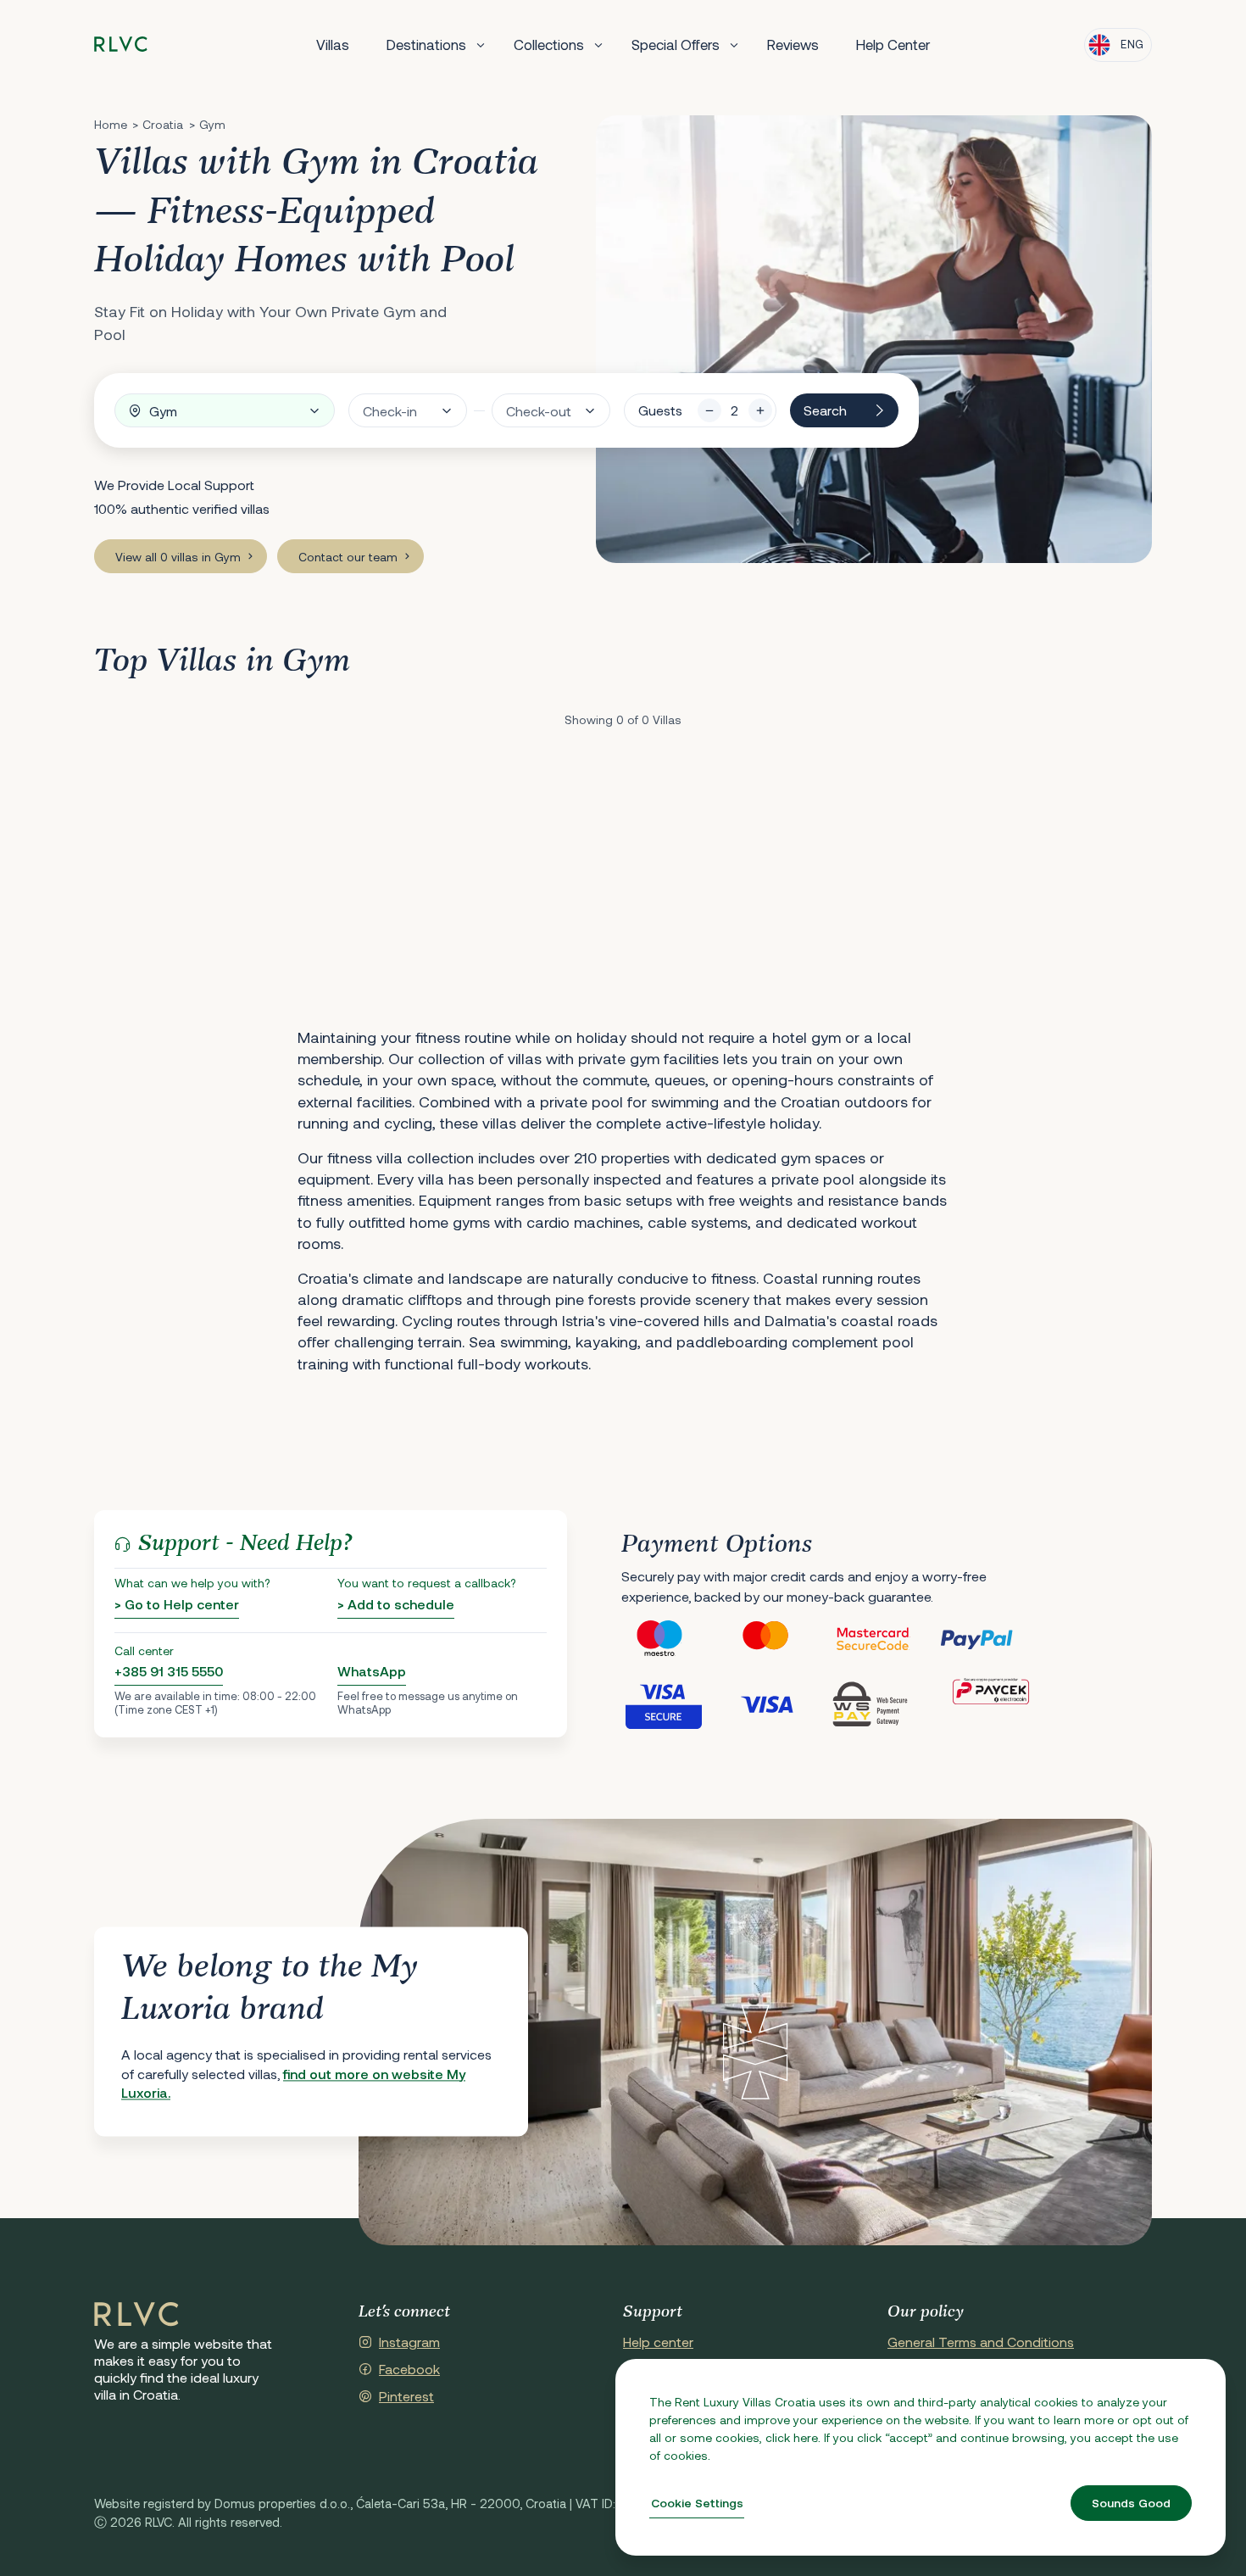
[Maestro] (674, 1639)
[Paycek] (991, 1703)
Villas (333, 44)
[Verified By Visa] (674, 1703)
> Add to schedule (396, 1604)
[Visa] (780, 1703)
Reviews (793, 44)
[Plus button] (760, 410)
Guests (660, 410)
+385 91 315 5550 (169, 1671)
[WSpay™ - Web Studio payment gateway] (885, 1703)
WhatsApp (372, 1671)
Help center (658, 2342)
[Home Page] (136, 2315)
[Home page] (121, 45)
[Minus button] (709, 410)
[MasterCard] (780, 1639)
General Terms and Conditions (981, 2342)
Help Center (893, 44)
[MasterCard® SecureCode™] (885, 1639)
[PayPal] (991, 1639)
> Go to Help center (177, 1604)
